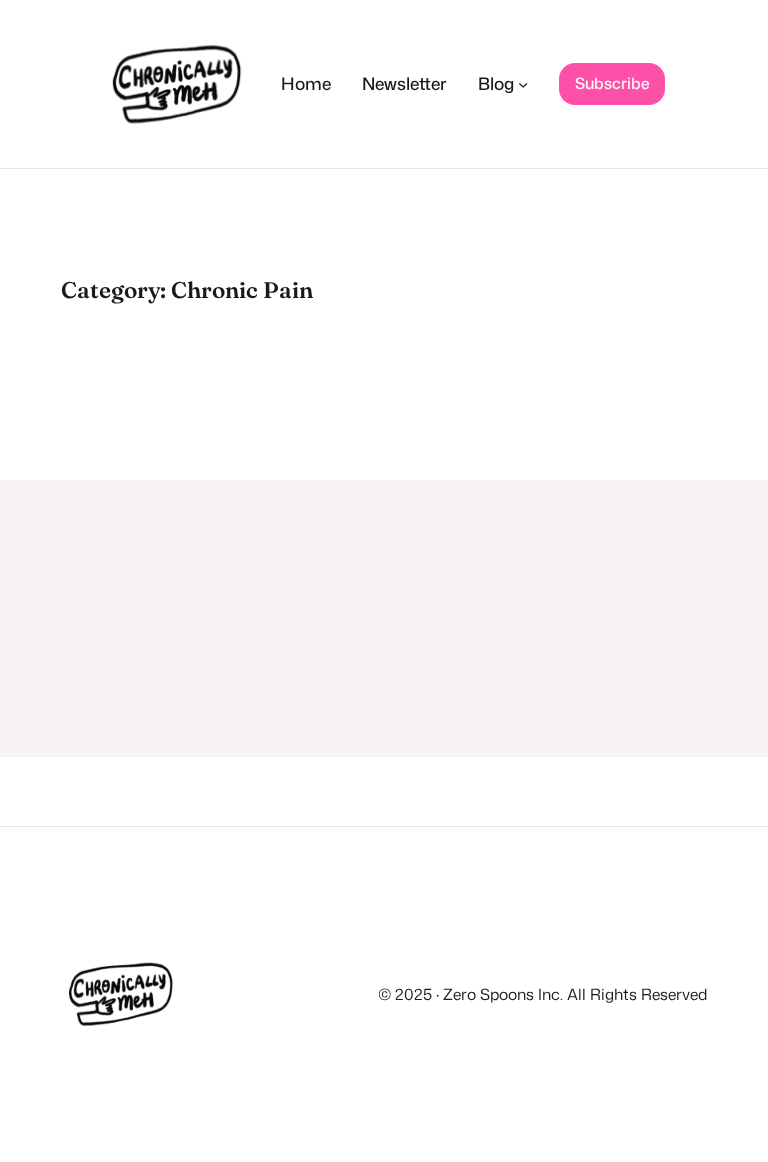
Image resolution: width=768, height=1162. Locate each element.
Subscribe (612, 83)
